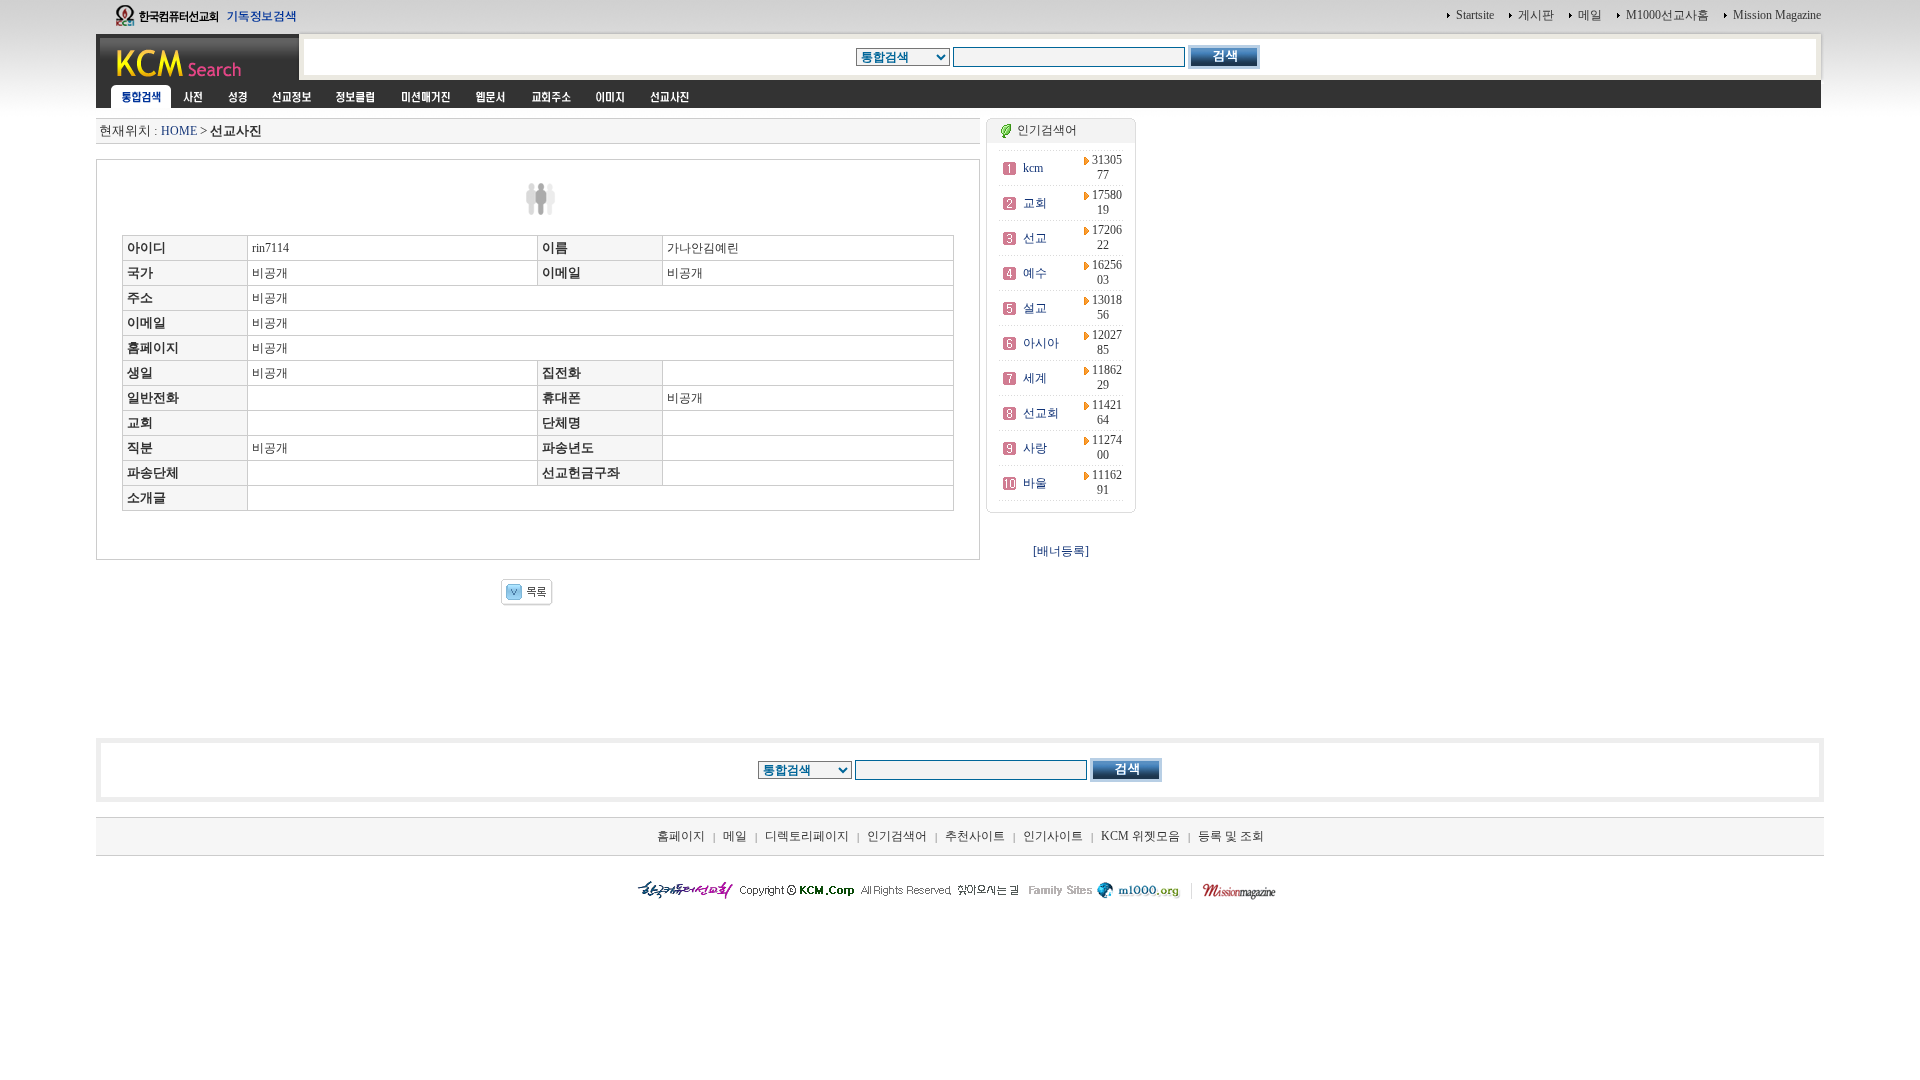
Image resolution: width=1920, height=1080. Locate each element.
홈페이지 (681, 836)
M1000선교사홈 (1667, 15)
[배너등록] (1061, 551)
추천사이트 (975, 836)
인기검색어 (897, 836)
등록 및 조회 (1231, 836)
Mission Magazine (1777, 15)
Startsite (1475, 15)
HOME (179, 131)
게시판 (1536, 15)
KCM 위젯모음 (1140, 836)
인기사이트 (1053, 836)
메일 (1590, 15)
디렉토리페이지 (807, 836)
